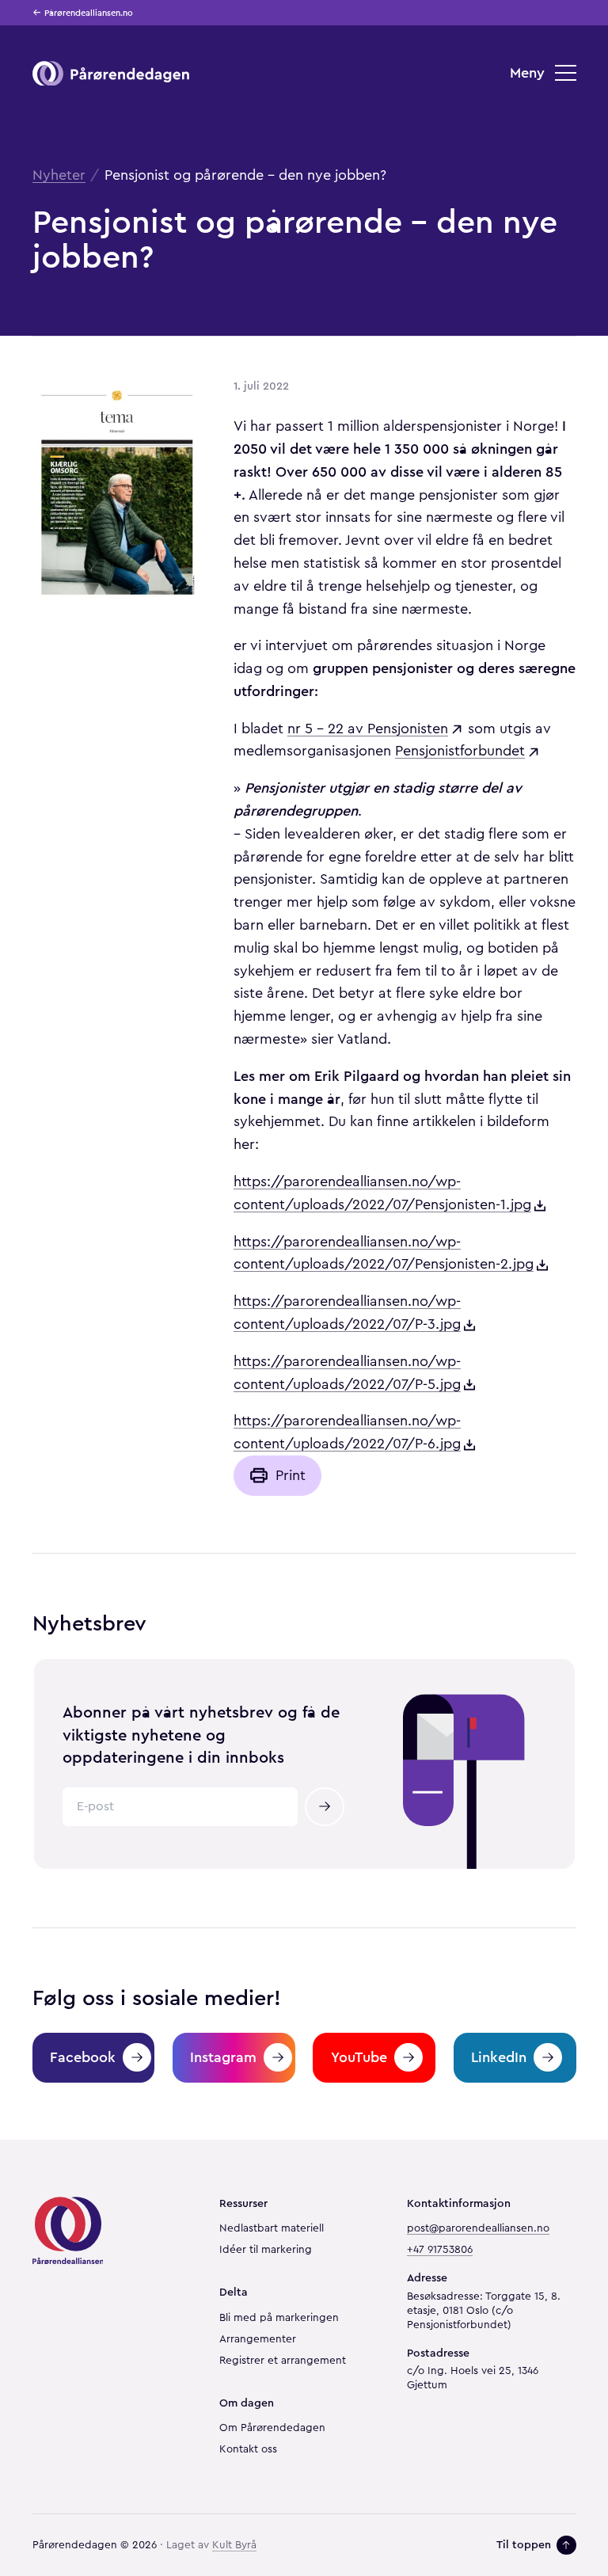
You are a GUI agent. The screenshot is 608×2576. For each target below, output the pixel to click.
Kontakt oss (248, 2449)
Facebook (83, 2057)
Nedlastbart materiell (272, 2228)
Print (291, 1475)
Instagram (223, 2057)
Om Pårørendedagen (272, 2428)
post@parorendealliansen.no (478, 2228)
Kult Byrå (234, 2545)
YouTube (359, 2057)
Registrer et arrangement (283, 2361)
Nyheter (59, 175)
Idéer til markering (266, 2250)
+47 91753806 (440, 2250)
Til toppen (524, 2545)
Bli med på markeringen (279, 2318)
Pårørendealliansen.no (89, 13)
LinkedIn (499, 2057)
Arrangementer (258, 2339)
